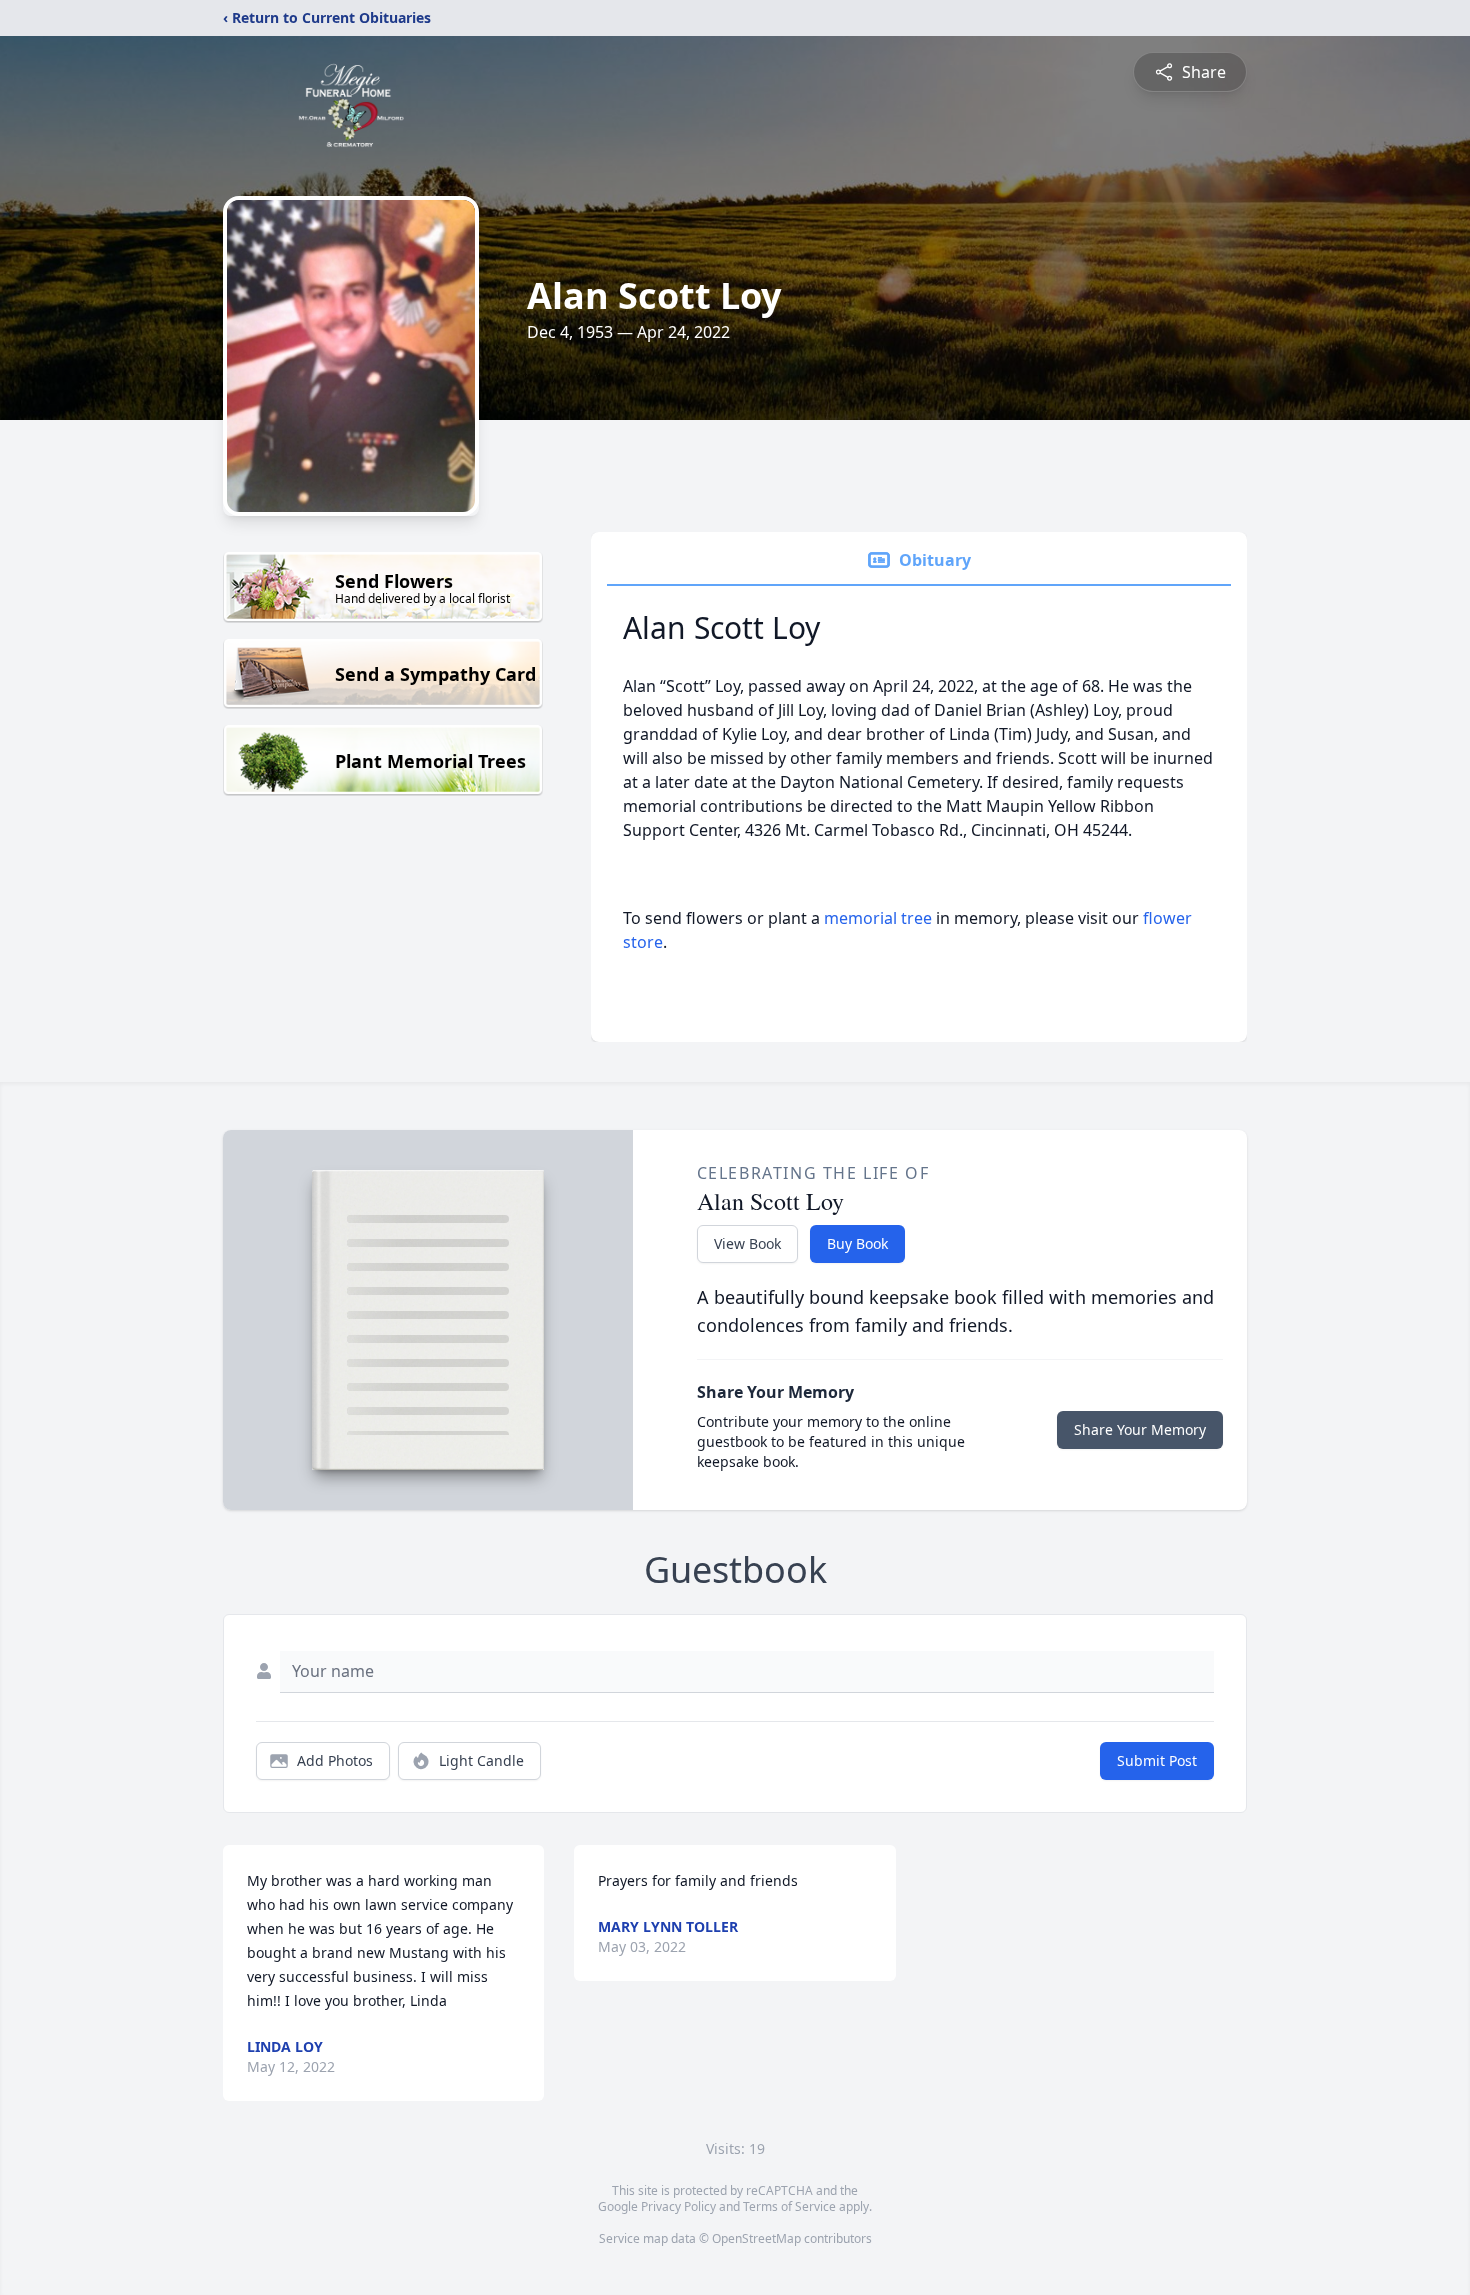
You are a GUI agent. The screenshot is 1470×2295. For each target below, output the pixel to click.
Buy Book (857, 1243)
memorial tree (878, 918)
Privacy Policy (678, 2206)
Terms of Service (789, 2206)
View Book (747, 1243)
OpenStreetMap (756, 2238)
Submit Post (1157, 1760)
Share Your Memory (1140, 1429)
